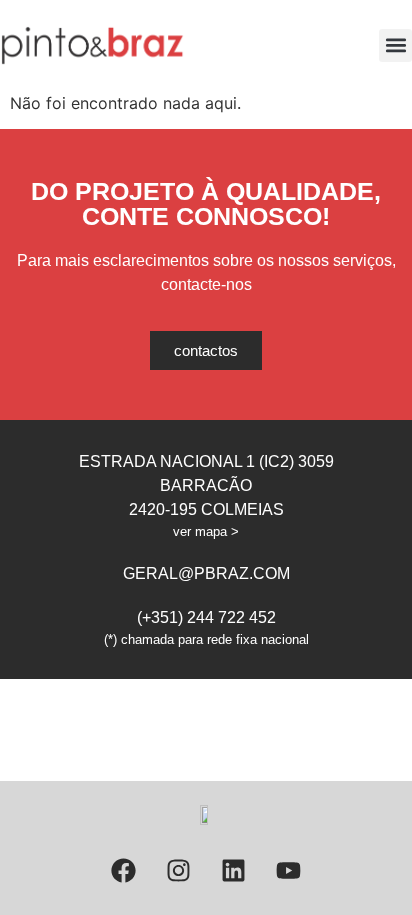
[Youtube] (289, 870)
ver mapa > (206, 531)
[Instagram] (179, 870)
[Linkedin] (234, 870)
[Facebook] (124, 870)
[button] (395, 45)
